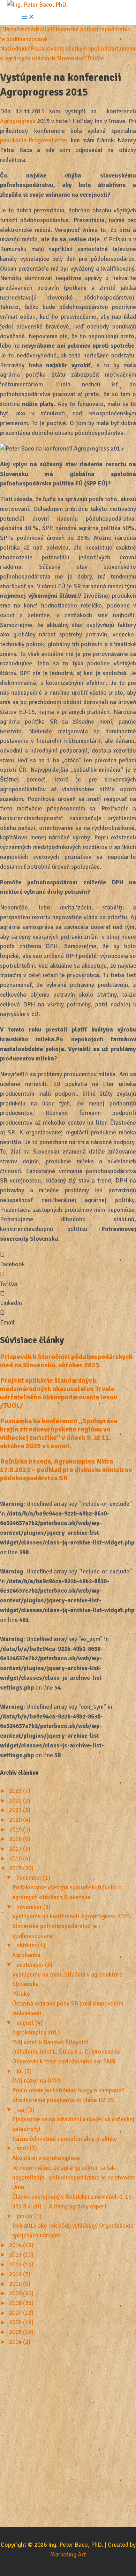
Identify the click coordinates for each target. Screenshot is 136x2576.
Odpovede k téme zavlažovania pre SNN (64, 2061)
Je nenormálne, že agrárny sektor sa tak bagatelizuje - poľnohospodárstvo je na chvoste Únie (74, 2177)
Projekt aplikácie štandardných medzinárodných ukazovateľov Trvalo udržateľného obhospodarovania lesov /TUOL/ (59, 1393)
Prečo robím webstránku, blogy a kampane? (68, 2090)
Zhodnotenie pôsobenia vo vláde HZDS (63, 2100)
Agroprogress (18, 121)
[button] (68, 1260)
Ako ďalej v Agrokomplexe (46, 2158)
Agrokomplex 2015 (36, 2033)
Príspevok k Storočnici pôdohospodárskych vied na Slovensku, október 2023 (66, 1361)
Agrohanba (26, 1955)
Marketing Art (68, 2555)
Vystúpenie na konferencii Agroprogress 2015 (71, 1916)
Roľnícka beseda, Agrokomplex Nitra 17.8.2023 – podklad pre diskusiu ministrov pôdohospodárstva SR (66, 1470)
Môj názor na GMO (36, 2081)
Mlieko (21, 1994)
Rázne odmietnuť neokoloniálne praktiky (65, 2139)
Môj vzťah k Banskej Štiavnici (50, 2042)
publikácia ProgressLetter (33, 140)
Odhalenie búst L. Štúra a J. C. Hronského (66, 2052)
